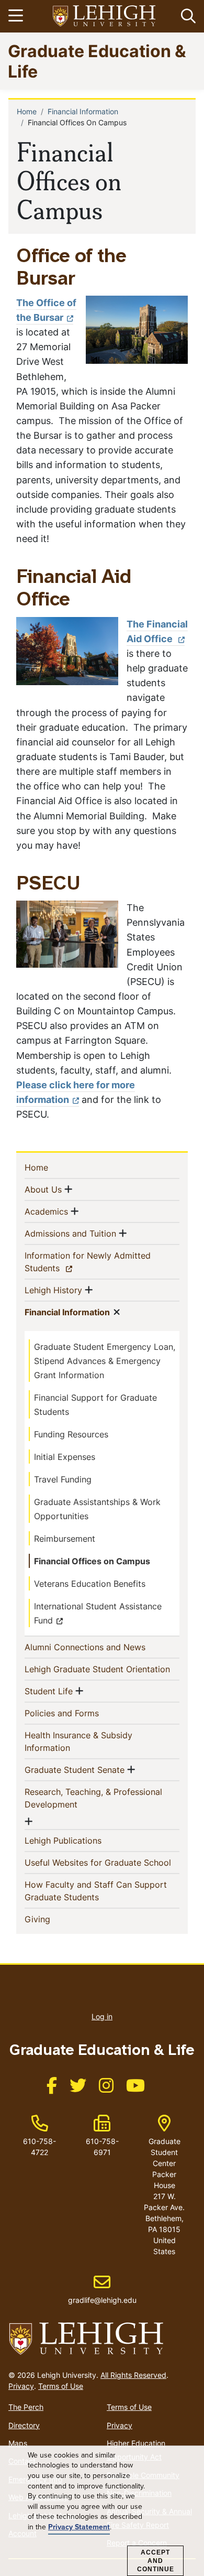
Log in (102, 2016)
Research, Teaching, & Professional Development (93, 1798)
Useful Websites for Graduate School (102, 1862)
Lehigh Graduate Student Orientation (102, 1669)
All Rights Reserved (133, 2375)
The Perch (26, 2407)
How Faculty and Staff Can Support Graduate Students (96, 1891)
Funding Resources (71, 1434)
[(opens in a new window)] (105, 17)
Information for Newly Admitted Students (88, 1262)
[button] (186, 16)
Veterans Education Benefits (90, 1584)
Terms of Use (61, 2386)
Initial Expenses (65, 1457)
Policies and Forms (79, 1713)
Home (27, 111)
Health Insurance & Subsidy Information (78, 1741)
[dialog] (102, 2511)
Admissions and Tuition (70, 1233)
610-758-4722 (39, 2147)
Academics (46, 1211)
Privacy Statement (79, 2527)
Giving (54, 1919)
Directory (24, 2425)
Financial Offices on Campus (92, 1561)
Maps (18, 2443)
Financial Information (83, 111)
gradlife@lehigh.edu (102, 2289)
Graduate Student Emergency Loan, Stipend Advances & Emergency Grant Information (105, 1361)
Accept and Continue (156, 2561)
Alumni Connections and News (102, 1647)
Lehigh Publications (80, 1840)
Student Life (49, 1691)
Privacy (21, 2386)
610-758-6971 (102, 2147)
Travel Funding (63, 1479)
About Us (43, 1189)
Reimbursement (65, 1539)
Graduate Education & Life (97, 61)
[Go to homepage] (102, 2339)
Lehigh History (53, 1290)
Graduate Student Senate (75, 1769)
